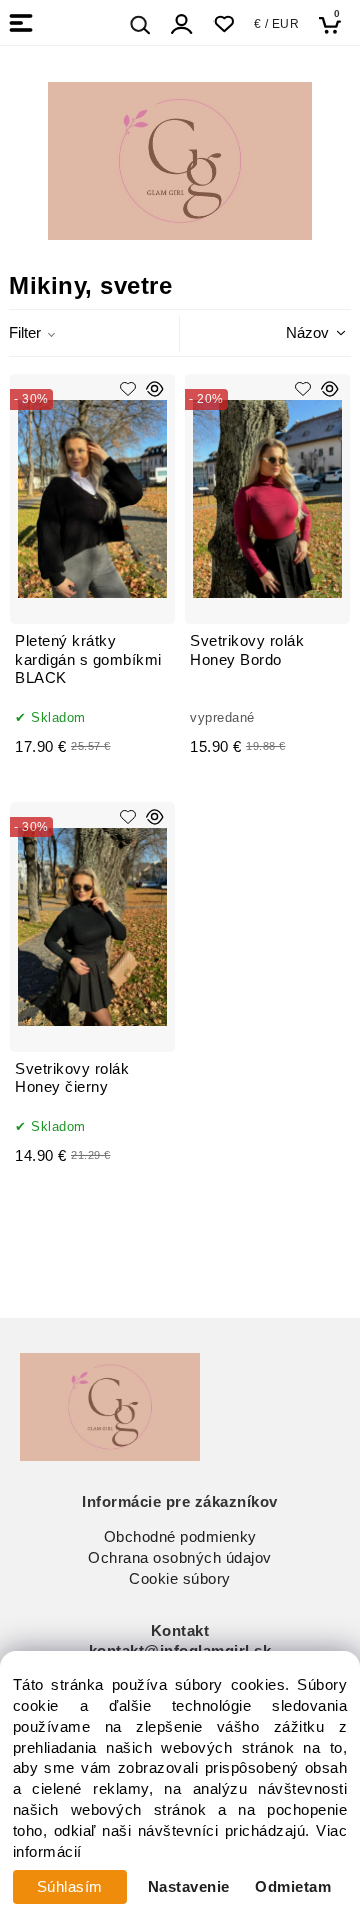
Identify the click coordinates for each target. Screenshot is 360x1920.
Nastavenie (189, 1887)
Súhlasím (70, 1887)
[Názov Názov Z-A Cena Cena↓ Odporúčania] (290, 332)
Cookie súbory (180, 1579)
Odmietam (293, 1887)
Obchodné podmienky (180, 1537)
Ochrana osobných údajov (180, 1558)
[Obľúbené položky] (223, 24)
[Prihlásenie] (182, 24)
